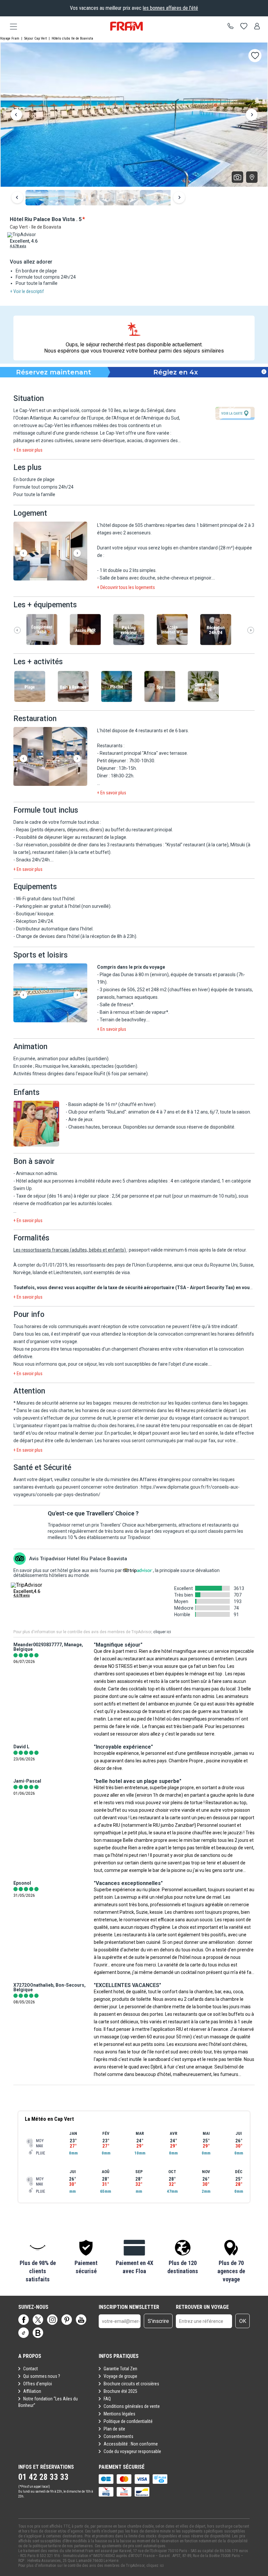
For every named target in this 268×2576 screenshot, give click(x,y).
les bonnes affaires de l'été (170, 8)
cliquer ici (162, 1632)
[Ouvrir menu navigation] (11, 26)
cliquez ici (155, 2566)
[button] (50, 552)
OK (243, 2321)
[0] (244, 26)
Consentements (118, 2436)
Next (252, 115)
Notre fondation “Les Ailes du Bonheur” (48, 2402)
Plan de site (114, 2429)
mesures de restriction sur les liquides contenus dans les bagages (180, 1403)
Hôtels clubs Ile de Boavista (72, 38)
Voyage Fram (10, 38)
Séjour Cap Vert (35, 38)
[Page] (24, 2320)
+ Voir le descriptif (27, 291)
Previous (16, 115)
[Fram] (126, 26)
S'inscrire (158, 2321)
